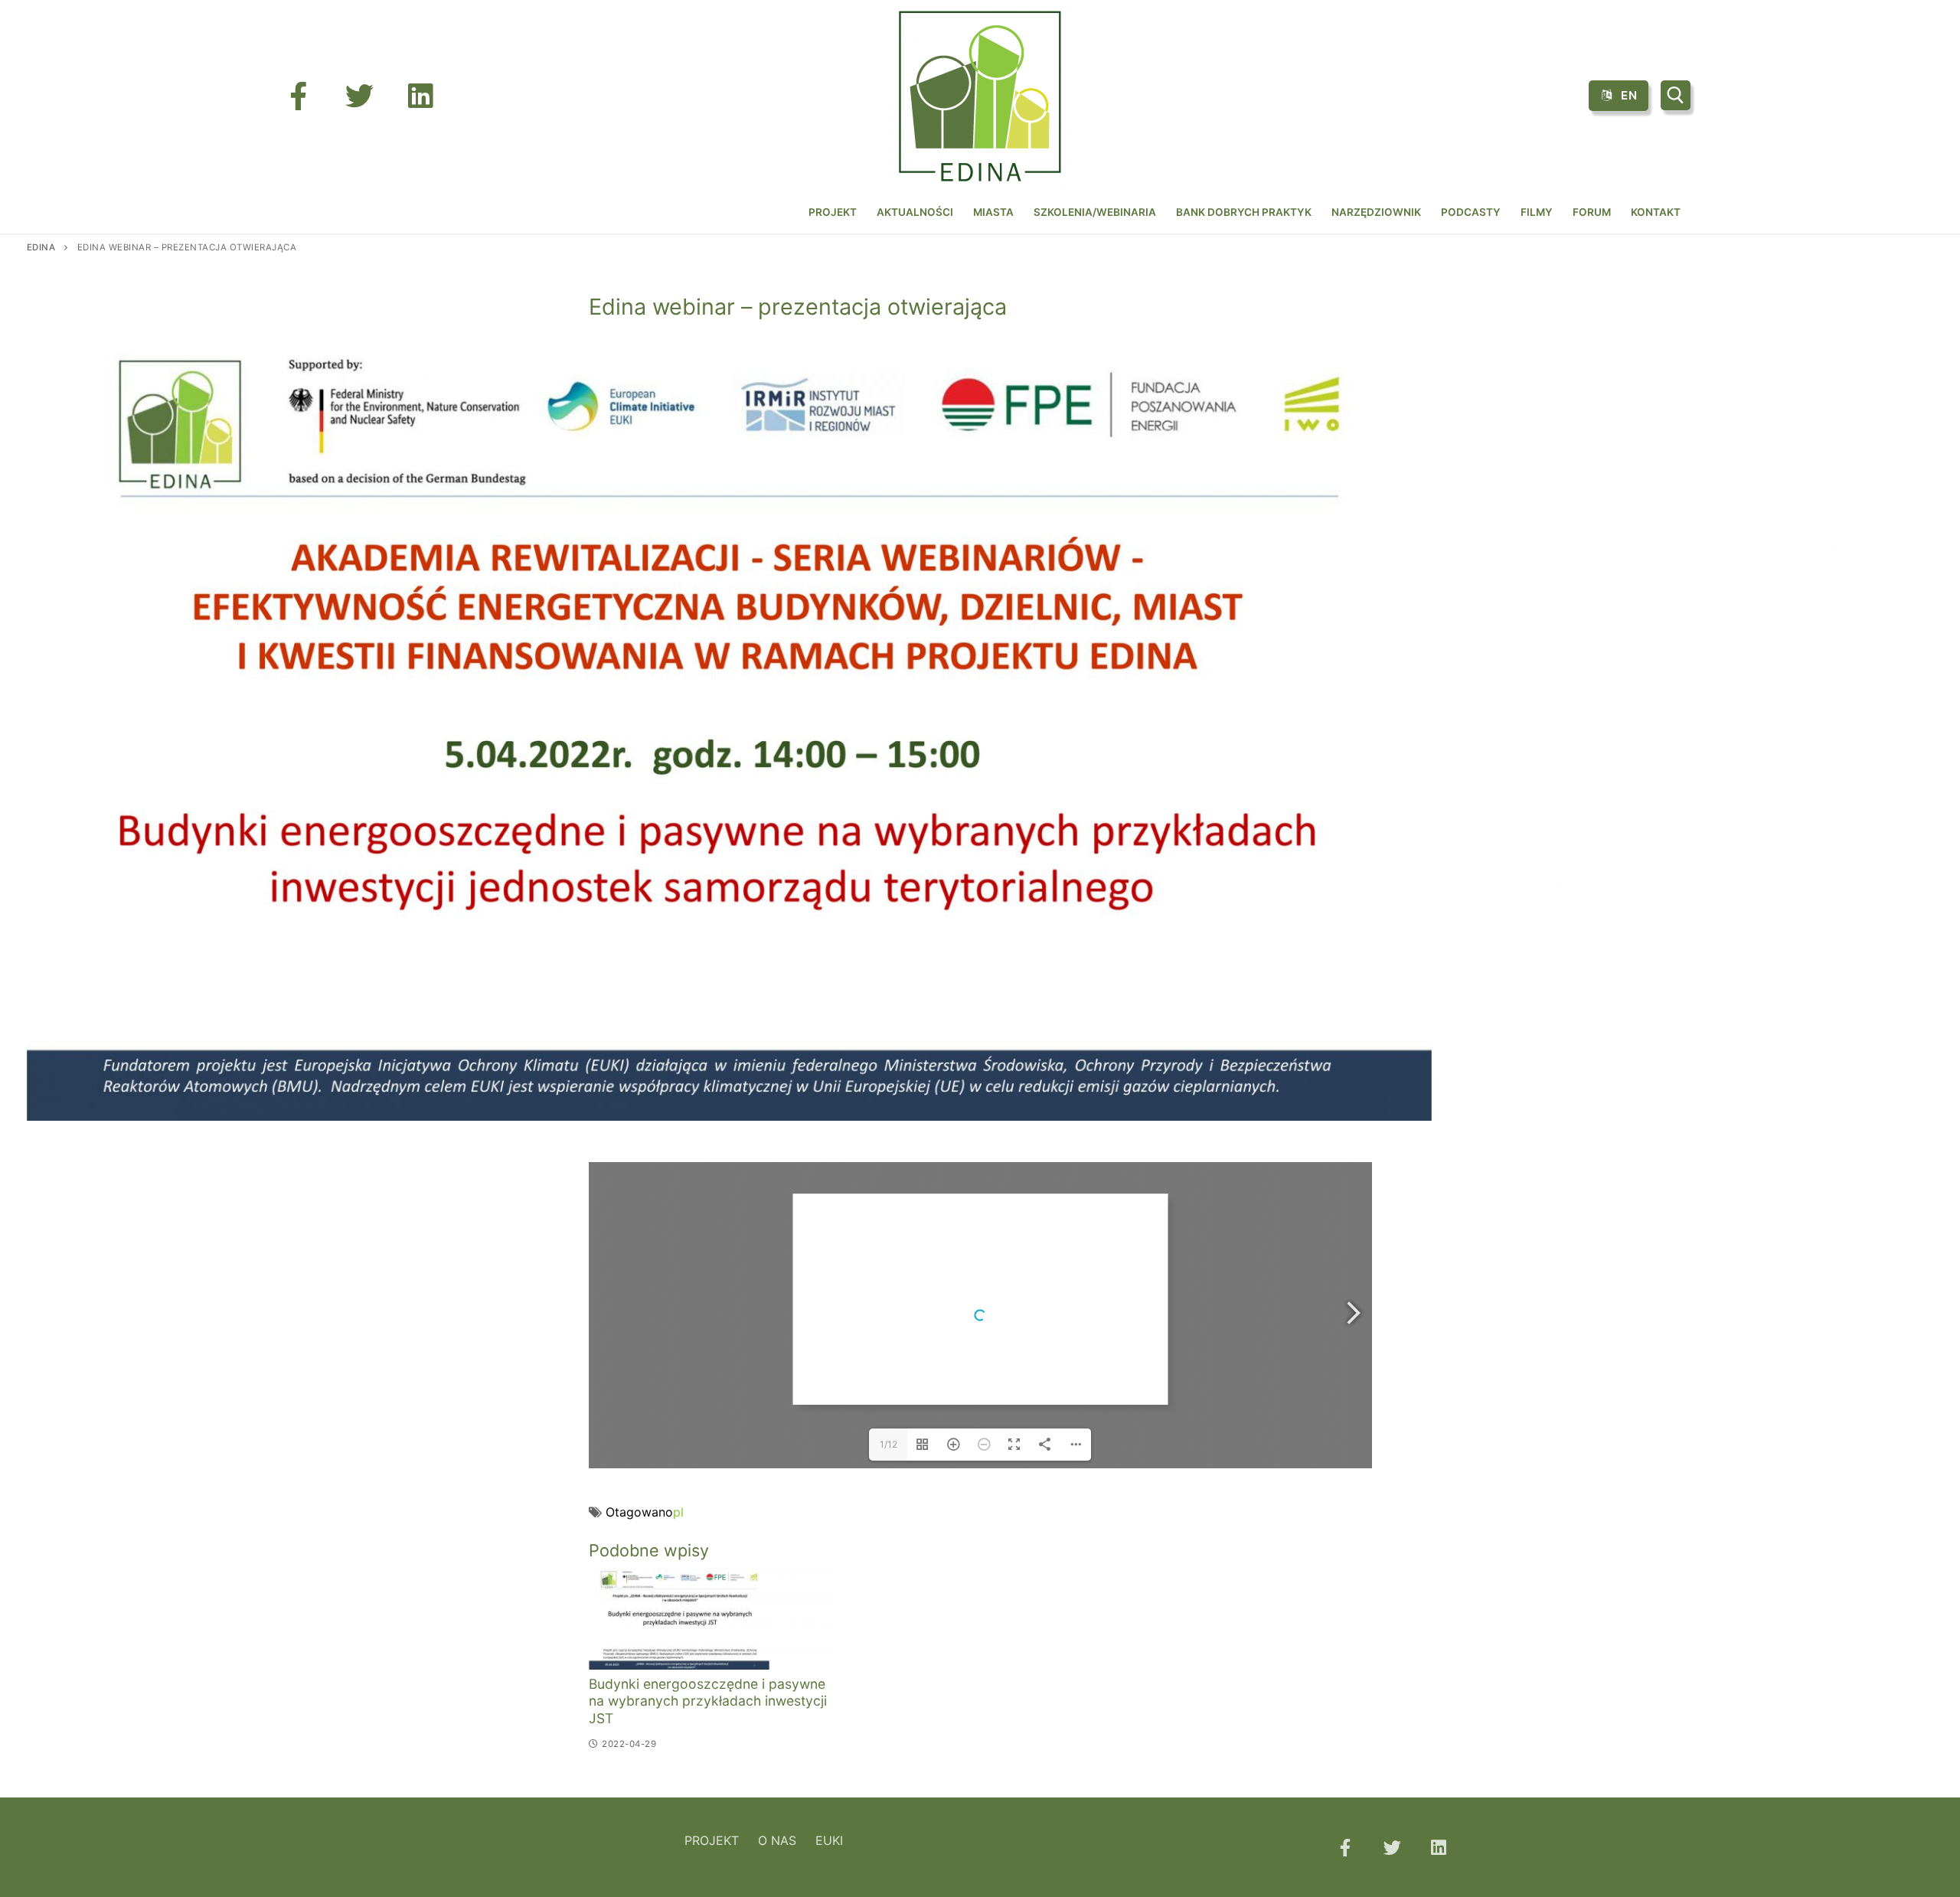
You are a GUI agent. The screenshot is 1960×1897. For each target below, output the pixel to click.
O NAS (777, 1840)
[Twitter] (359, 96)
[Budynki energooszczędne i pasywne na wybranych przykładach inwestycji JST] (711, 1618)
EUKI (829, 1840)
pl (678, 1512)
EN (1628, 95)
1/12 (889, 1444)
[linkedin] (420, 96)
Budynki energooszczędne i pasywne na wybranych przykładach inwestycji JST (708, 1701)
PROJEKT (712, 1840)
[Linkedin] (1439, 1847)
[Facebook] (298, 96)
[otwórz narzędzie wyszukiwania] (1676, 95)
